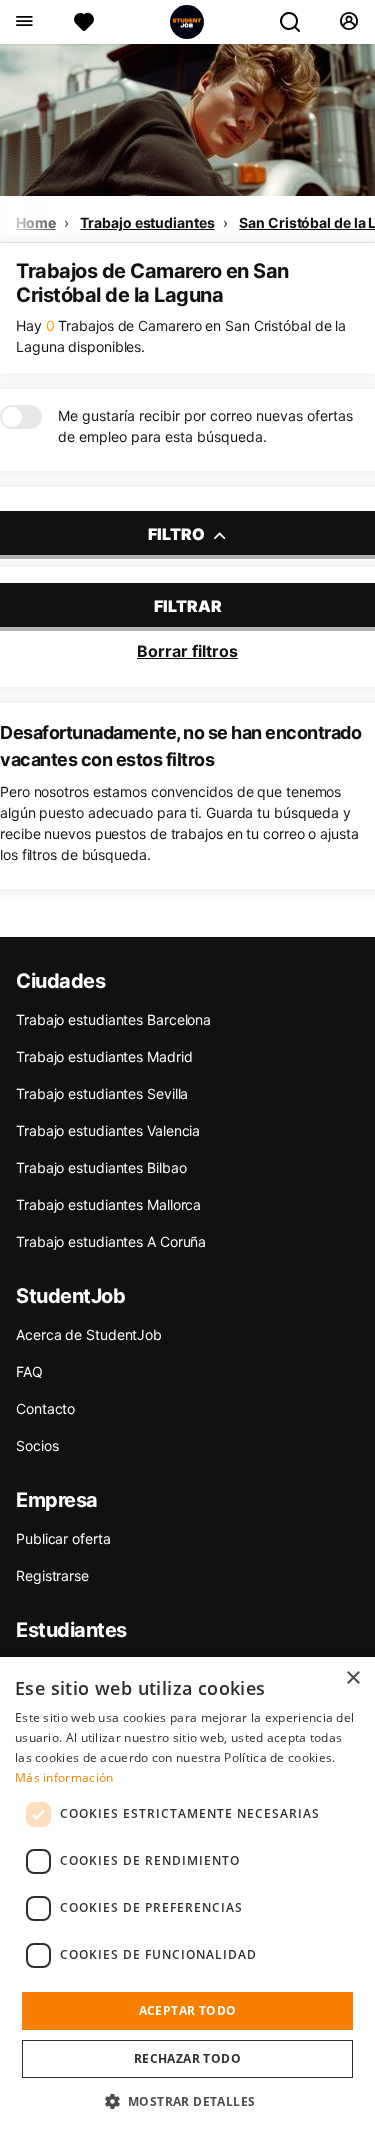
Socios (37, 1445)
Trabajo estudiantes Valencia (108, 1130)
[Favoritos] (84, 22)
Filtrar (188, 606)
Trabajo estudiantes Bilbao (101, 1167)
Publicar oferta (63, 1538)
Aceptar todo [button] (188, 2010)
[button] (188, 2101)
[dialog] (187, 1895)
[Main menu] (23, 22)
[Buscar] (298, 22)
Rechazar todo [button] (187, 2058)
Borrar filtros (187, 651)
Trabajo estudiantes (147, 222)
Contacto (45, 1408)
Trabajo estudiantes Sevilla (102, 1093)
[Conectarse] (348, 22)
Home (36, 222)
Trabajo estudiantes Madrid (104, 1056)
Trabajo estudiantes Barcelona (113, 1019)
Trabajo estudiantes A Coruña (111, 1241)
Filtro (178, 534)
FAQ (29, 1371)
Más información (64, 1777)
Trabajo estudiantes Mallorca (108, 1204)
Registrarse (52, 1575)
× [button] (352, 1678)
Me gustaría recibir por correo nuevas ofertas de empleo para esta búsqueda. (205, 426)
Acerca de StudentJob (89, 1334)
